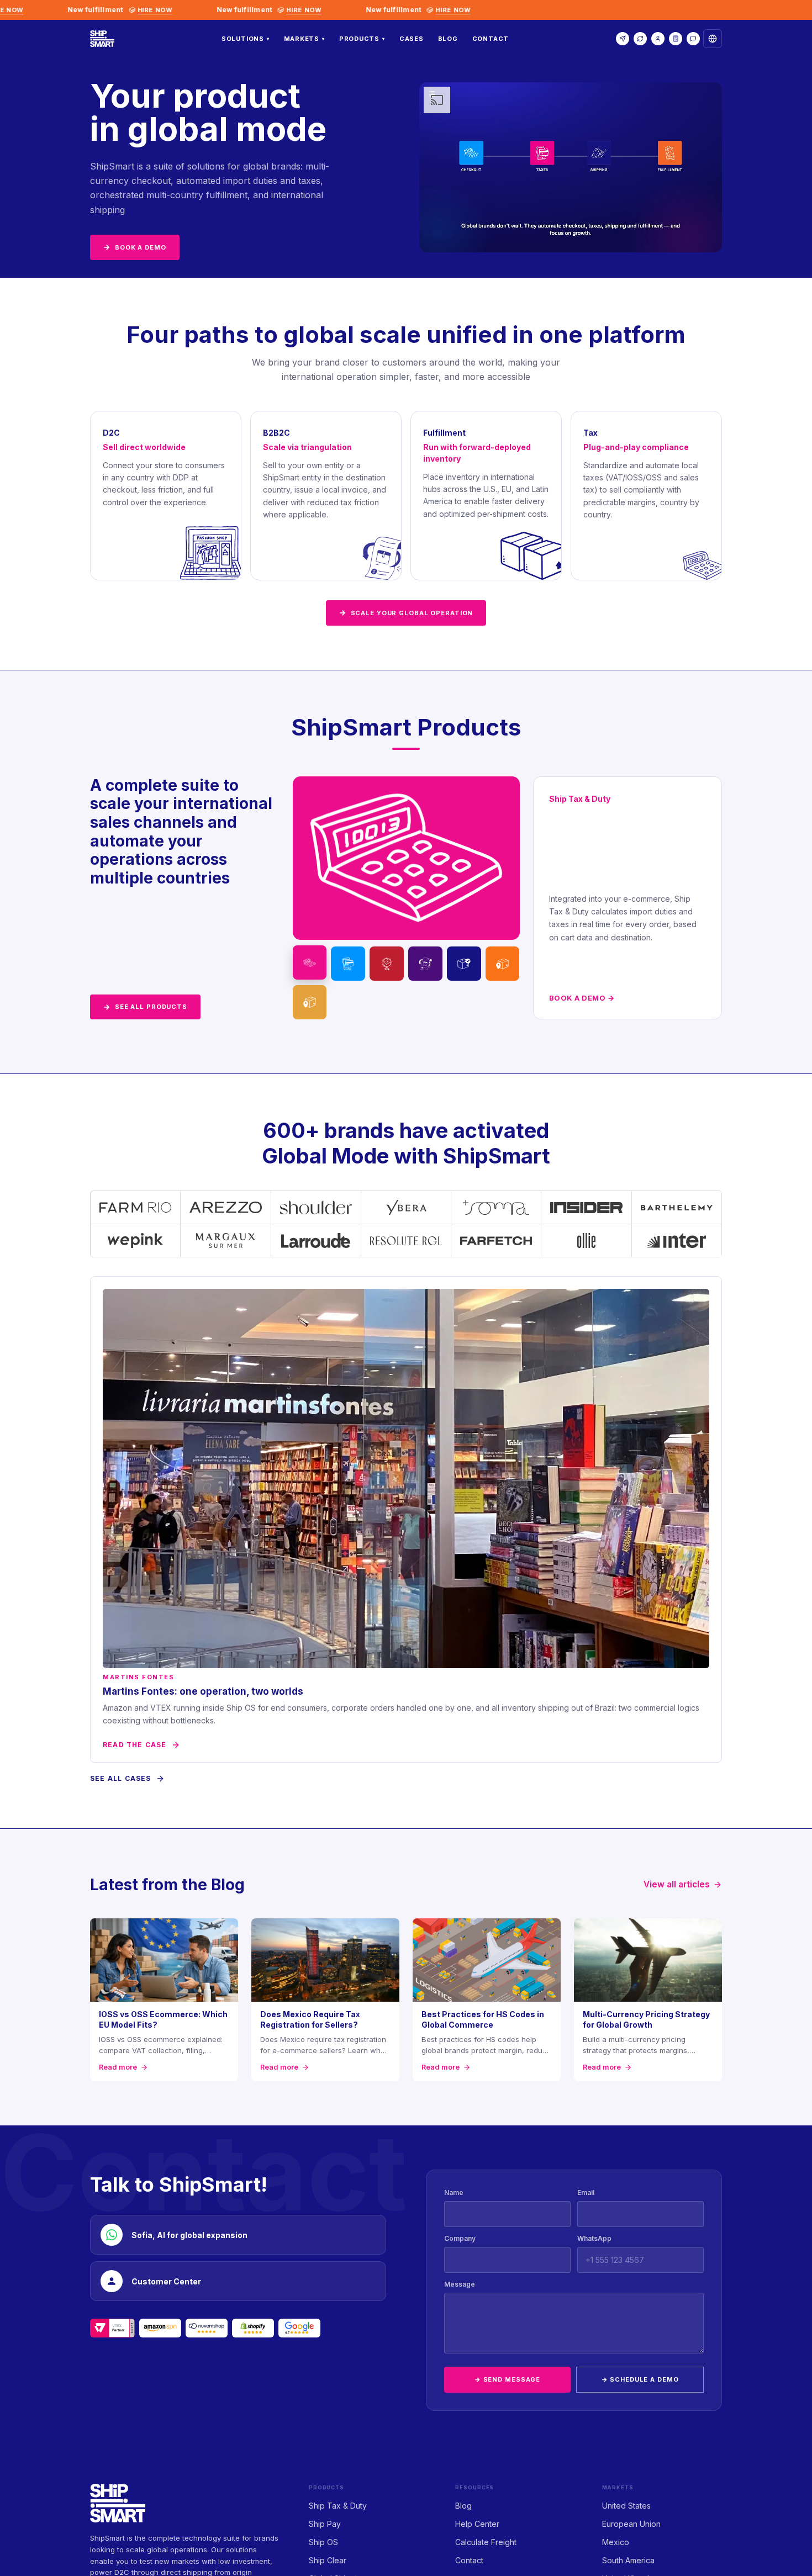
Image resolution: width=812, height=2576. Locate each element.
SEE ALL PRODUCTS (145, 1007)
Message (460, 2284)
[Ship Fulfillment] (503, 964)
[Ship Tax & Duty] (310, 962)
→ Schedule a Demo (640, 2379)
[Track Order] (640, 39)
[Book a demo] (623, 39)
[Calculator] (676, 39)
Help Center (477, 2524)
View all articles (677, 1884)
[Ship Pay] (348, 964)
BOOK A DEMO (135, 247)
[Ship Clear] (425, 964)
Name (454, 2192)
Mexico (616, 2542)
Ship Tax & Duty (338, 2506)
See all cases (121, 1778)
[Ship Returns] (310, 1002)
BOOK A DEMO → (582, 998)
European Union (631, 2524)
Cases (412, 39)
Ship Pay (325, 2524)
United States (626, 2506)
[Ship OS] (387, 964)
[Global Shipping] (464, 964)
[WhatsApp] (693, 39)
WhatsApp (594, 2238)
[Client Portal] (658, 39)
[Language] (713, 39)
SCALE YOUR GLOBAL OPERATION (406, 612)
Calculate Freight (486, 2542)
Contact (491, 39)
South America (628, 2560)
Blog (448, 39)
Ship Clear (328, 2560)
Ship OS (323, 2542)
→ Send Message (507, 2379)
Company (460, 2238)
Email (586, 2192)
